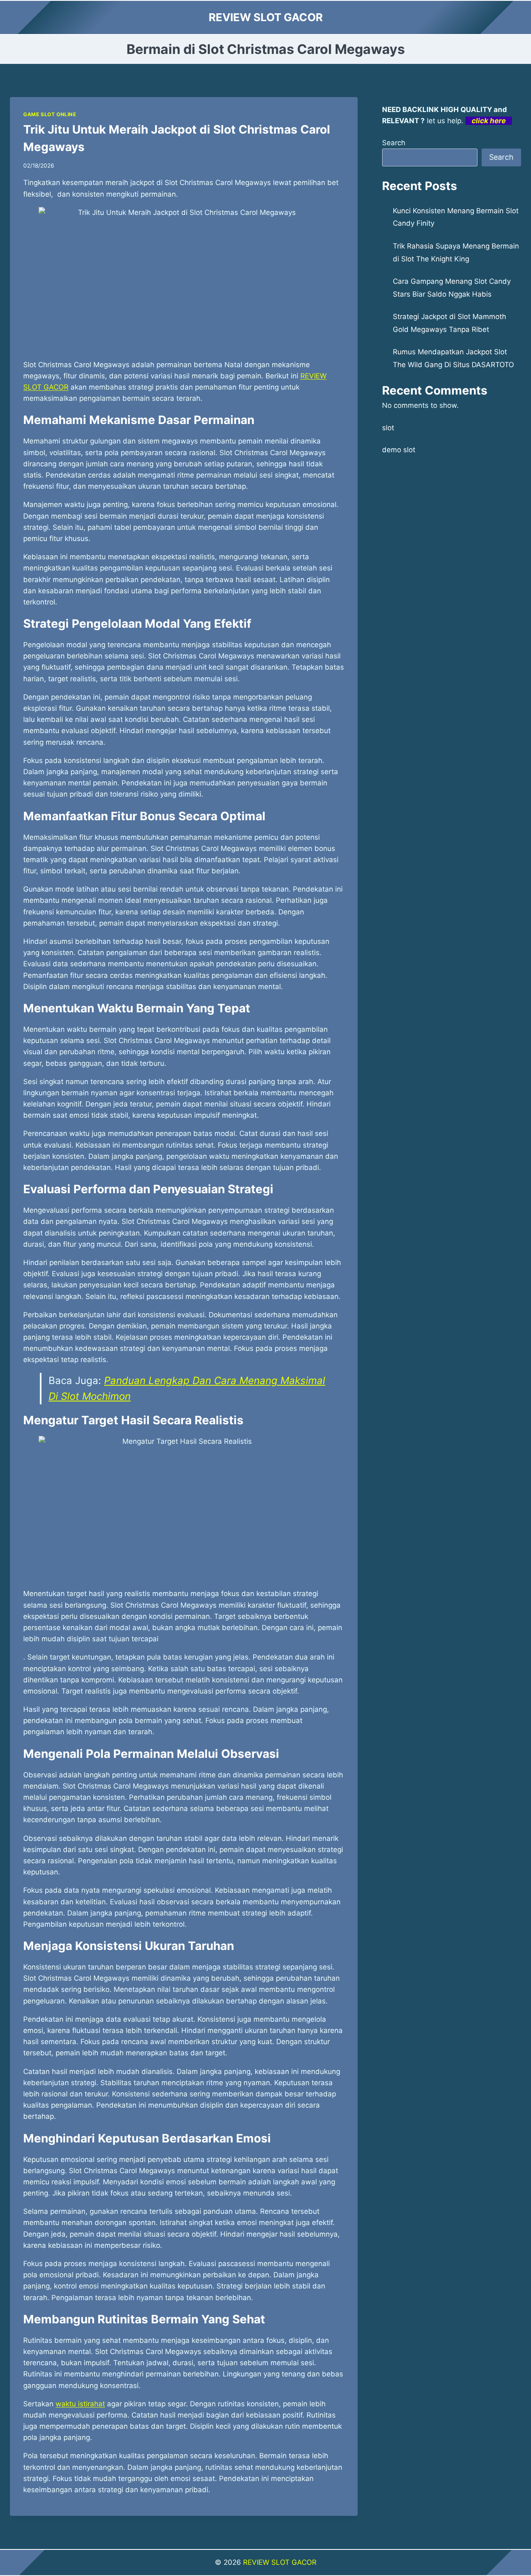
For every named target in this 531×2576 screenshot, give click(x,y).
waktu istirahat (80, 2404)
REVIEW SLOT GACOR (280, 2562)
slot (388, 428)
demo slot (399, 450)
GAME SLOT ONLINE (50, 114)
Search (394, 143)
